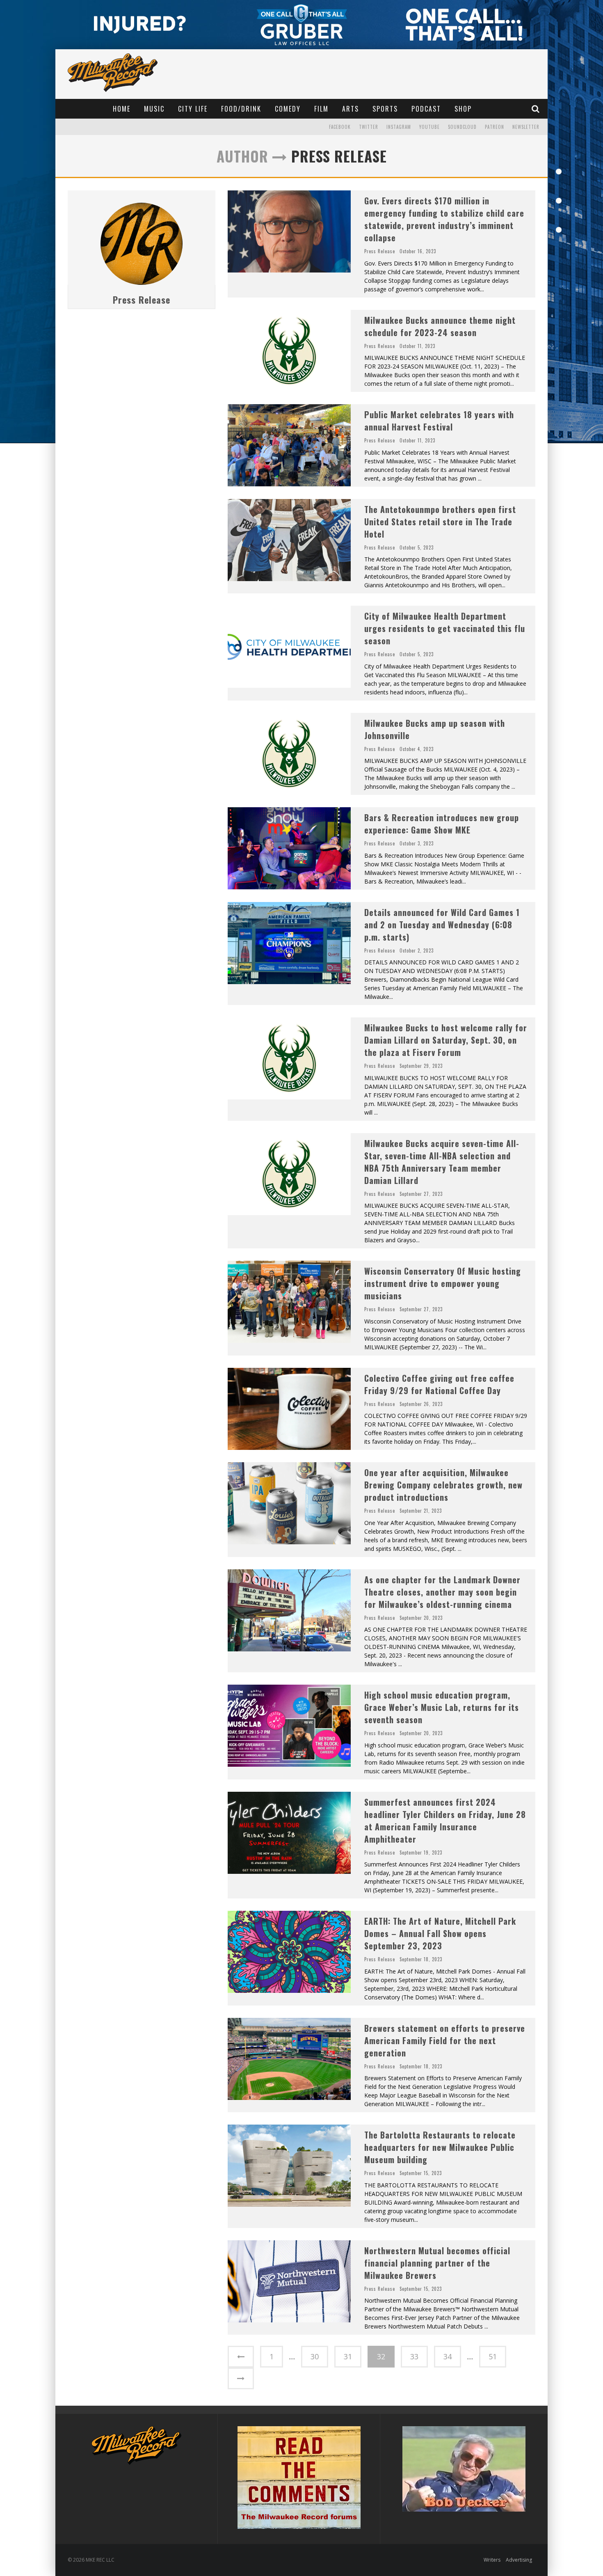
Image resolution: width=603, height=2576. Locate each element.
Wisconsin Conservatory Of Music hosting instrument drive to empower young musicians (443, 1283)
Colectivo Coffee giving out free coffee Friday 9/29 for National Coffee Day (439, 1384)
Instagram (399, 127)
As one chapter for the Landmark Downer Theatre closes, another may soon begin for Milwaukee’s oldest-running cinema (442, 1592)
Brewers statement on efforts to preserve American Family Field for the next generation (445, 2040)
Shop (463, 109)
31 (348, 2356)
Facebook (340, 127)
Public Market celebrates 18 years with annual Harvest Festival (439, 421)
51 (493, 2356)
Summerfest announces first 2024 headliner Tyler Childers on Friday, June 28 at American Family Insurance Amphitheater (445, 1820)
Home (122, 109)
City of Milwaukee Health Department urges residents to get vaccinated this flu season (445, 628)
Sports (385, 109)
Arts (351, 109)
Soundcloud (462, 127)
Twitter (369, 127)
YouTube (429, 127)
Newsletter (526, 127)
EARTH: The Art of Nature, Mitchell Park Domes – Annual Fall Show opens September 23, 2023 (440, 1933)
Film (321, 109)
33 (414, 2356)
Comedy (288, 109)
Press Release (142, 300)
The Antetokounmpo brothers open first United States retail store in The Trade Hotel (440, 522)
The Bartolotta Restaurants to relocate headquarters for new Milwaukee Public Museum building (440, 2147)
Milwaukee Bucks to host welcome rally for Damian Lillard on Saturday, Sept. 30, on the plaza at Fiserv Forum (446, 1040)
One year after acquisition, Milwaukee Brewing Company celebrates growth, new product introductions (443, 1485)
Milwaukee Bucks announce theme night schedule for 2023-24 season (440, 326)
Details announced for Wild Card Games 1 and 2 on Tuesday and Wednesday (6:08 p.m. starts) (442, 925)
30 (315, 2356)
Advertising (519, 2560)
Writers (492, 2560)
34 (448, 2356)
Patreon (495, 127)
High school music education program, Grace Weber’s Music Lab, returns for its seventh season (442, 1707)
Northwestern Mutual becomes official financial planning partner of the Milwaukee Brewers (437, 2263)
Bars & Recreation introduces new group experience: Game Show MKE (442, 824)
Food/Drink (241, 109)
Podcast (426, 109)
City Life (193, 109)
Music (154, 109)
